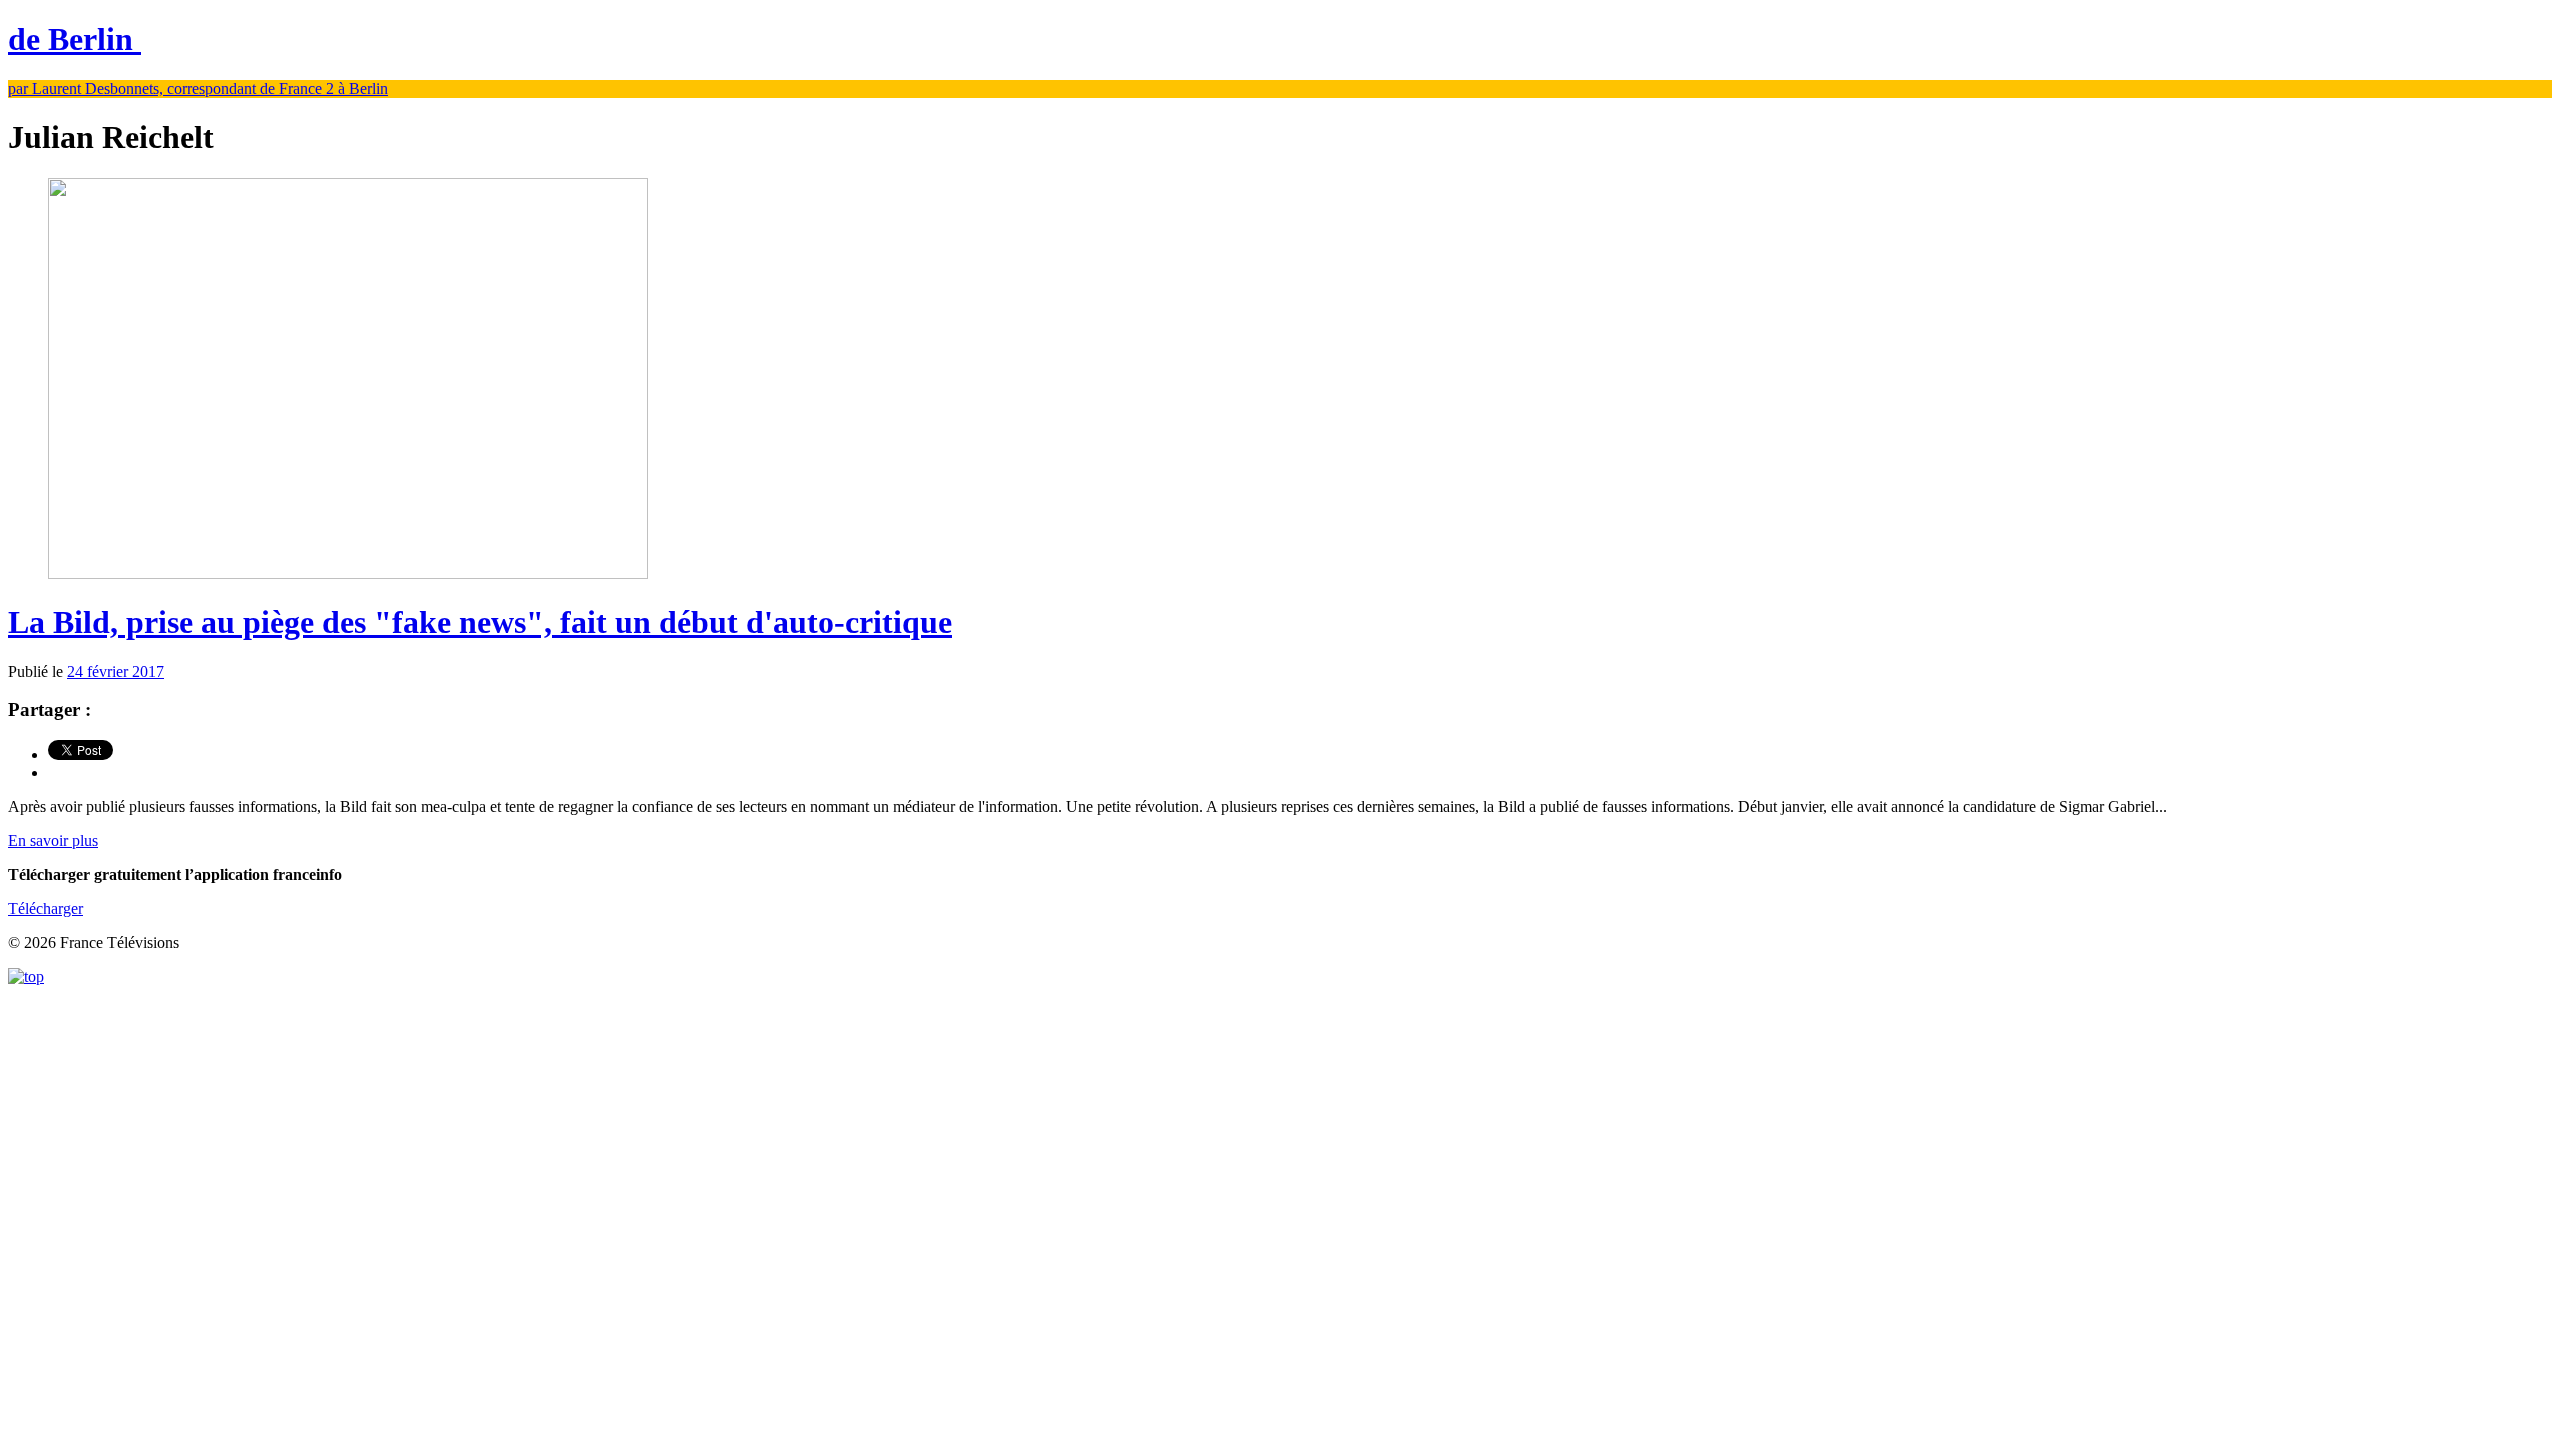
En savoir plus (53, 840)
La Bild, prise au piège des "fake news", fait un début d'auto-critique (480, 622)
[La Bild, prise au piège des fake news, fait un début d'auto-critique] (348, 573)
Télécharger (45, 908)
